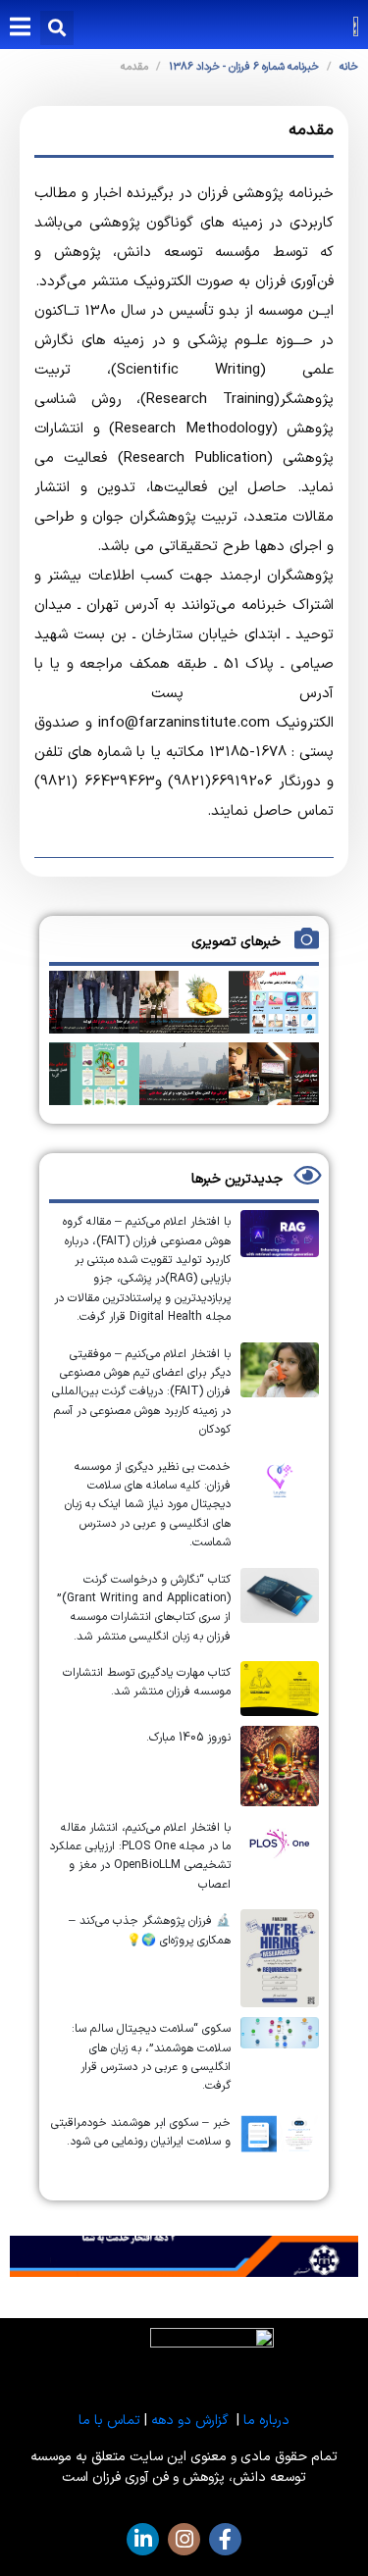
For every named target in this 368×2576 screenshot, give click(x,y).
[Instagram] (184, 2539)
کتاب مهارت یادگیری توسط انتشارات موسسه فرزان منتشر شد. (147, 1682)
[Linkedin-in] (143, 2539)
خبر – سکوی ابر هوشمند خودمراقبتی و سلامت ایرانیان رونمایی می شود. (141, 2132)
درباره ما (266, 2421)
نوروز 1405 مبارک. (188, 1738)
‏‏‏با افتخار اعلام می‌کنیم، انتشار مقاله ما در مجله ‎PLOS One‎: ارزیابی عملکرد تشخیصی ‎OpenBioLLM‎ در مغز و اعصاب (140, 1856)
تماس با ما (109, 2421)
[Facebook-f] (225, 2539)
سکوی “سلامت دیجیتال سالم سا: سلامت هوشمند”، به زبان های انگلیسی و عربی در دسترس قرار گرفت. (151, 2057)
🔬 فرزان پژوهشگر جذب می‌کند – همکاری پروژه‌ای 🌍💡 (150, 1930)
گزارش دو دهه (190, 2421)
